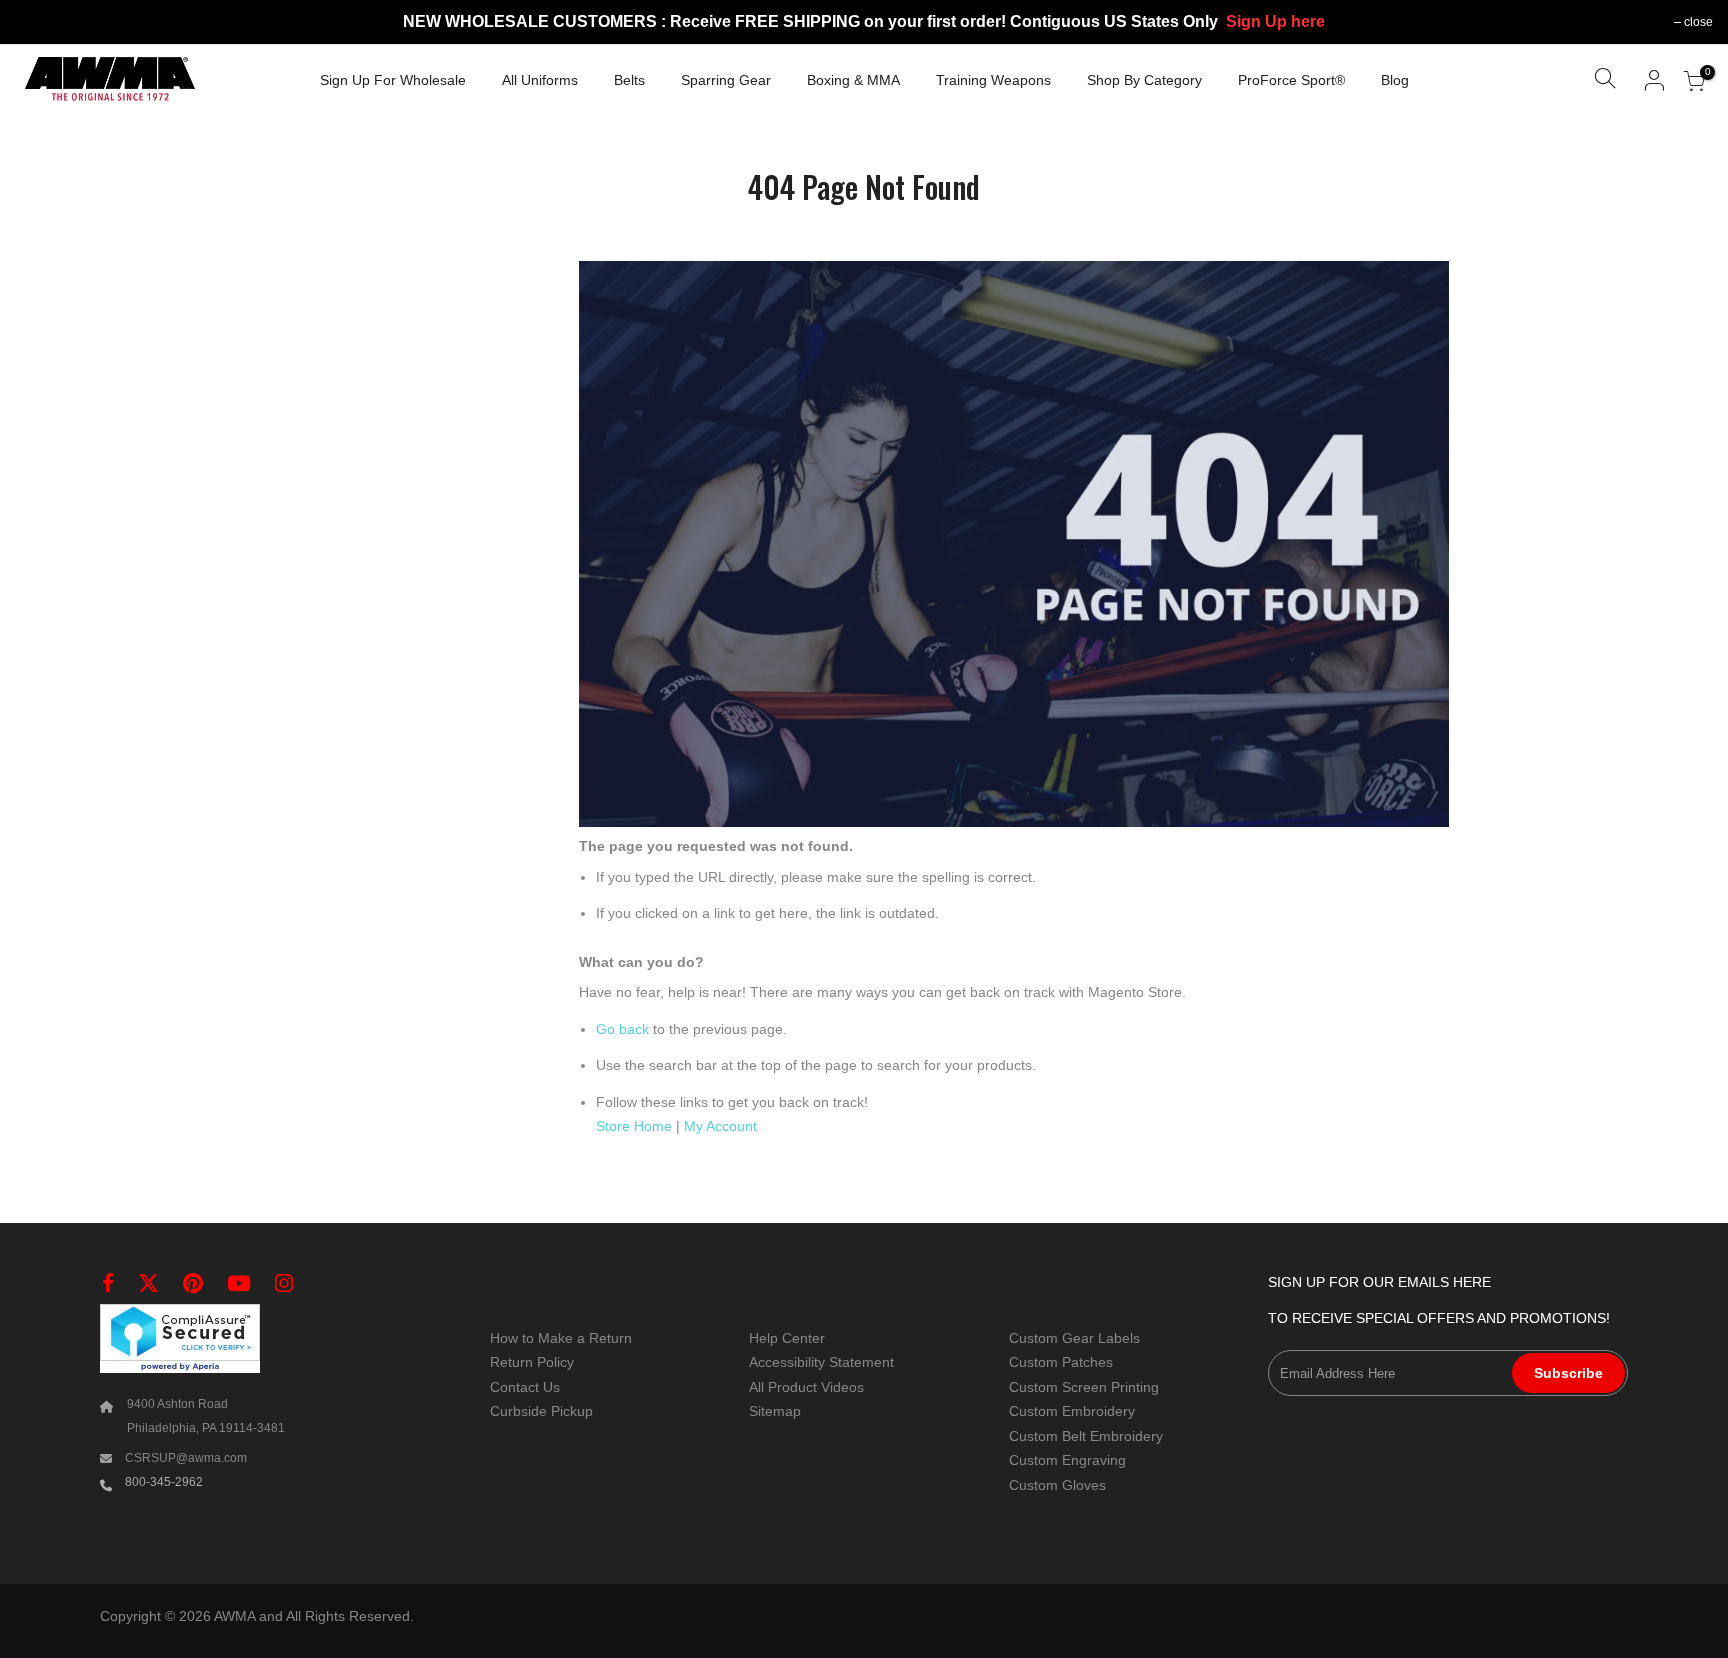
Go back (622, 1029)
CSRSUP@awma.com (186, 1458)
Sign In (1655, 80)
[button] (1605, 81)
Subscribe (1568, 1373)
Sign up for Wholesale (393, 80)
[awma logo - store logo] (110, 81)
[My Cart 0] (1694, 81)
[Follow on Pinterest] (193, 1283)
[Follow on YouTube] (239, 1283)
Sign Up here (1275, 21)
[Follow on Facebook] (108, 1283)
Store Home (634, 1126)
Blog (1395, 80)
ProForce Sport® (1291, 80)
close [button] (1698, 22)
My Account (720, 1126)
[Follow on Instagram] (284, 1283)
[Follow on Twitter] (148, 1283)
